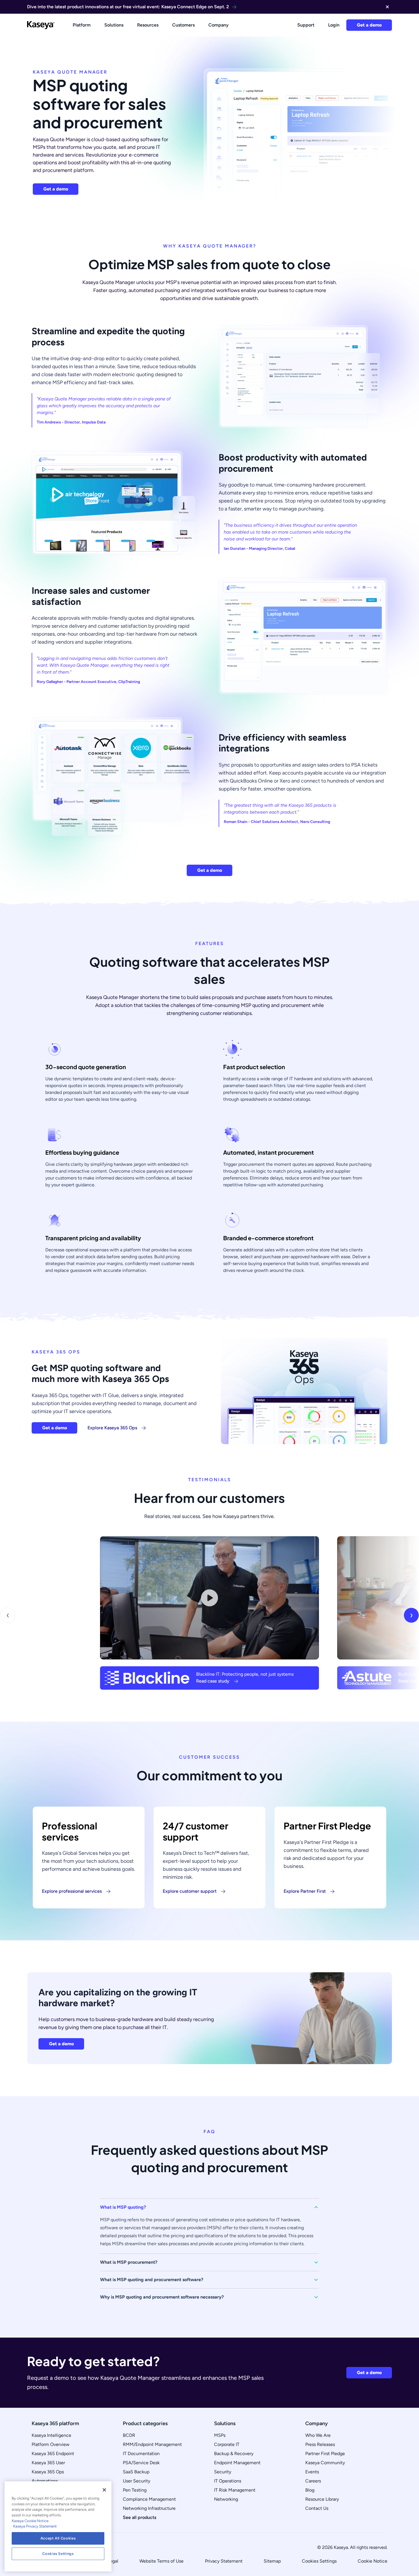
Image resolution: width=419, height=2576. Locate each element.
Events (312, 2472)
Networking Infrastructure (149, 2508)
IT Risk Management (235, 2490)
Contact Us (317, 2508)
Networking (226, 2499)
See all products (140, 2517)
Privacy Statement (224, 2561)
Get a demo (369, 25)
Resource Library (322, 2499)
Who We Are (318, 2435)
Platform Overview (51, 2444)
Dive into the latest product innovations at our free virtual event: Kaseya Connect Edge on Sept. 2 (128, 7)
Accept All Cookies (58, 2538)
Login (334, 25)
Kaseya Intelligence (51, 2435)
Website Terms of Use (161, 2561)
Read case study (213, 1681)
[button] (209, 2207)
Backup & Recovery (234, 2454)
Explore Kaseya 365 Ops (112, 1428)
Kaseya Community (325, 2463)
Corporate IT (227, 2444)
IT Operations (228, 2481)
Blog (310, 2490)
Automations (45, 2481)
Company (218, 25)
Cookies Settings (319, 2561)
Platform (82, 25)
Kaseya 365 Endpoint (53, 2454)
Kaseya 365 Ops (48, 2472)
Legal (113, 2561)
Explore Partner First (305, 1891)
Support (306, 25)
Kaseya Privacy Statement (35, 2526)
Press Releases (320, 2444)
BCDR (129, 2435)
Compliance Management (149, 2499)
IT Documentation (141, 2454)
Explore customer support (190, 1891)
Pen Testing (135, 2490)
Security (223, 2472)
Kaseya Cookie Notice (30, 2521)
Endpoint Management (237, 2463)
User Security (137, 2481)
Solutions (114, 25)
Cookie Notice (373, 2561)
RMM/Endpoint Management (152, 2444)
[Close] (104, 2490)
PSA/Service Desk (141, 2463)
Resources (148, 25)
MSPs (220, 2435)
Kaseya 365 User (48, 2463)
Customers (183, 25)
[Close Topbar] (387, 7)
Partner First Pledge (325, 2454)
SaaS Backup (136, 2472)
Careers (313, 2481)
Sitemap (272, 2561)
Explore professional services (72, 1891)
